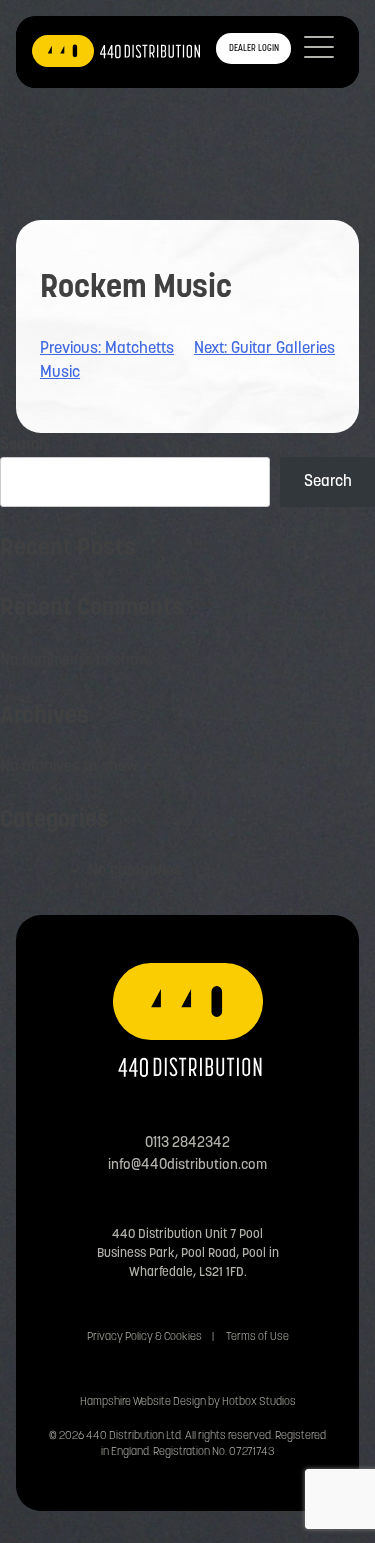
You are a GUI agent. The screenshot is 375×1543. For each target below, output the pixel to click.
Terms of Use (257, 1337)
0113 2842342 (187, 1143)
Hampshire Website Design (143, 1402)
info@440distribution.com (187, 1165)
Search (24, 445)
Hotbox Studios (259, 1402)
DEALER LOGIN (254, 48)
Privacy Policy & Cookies (144, 1337)
